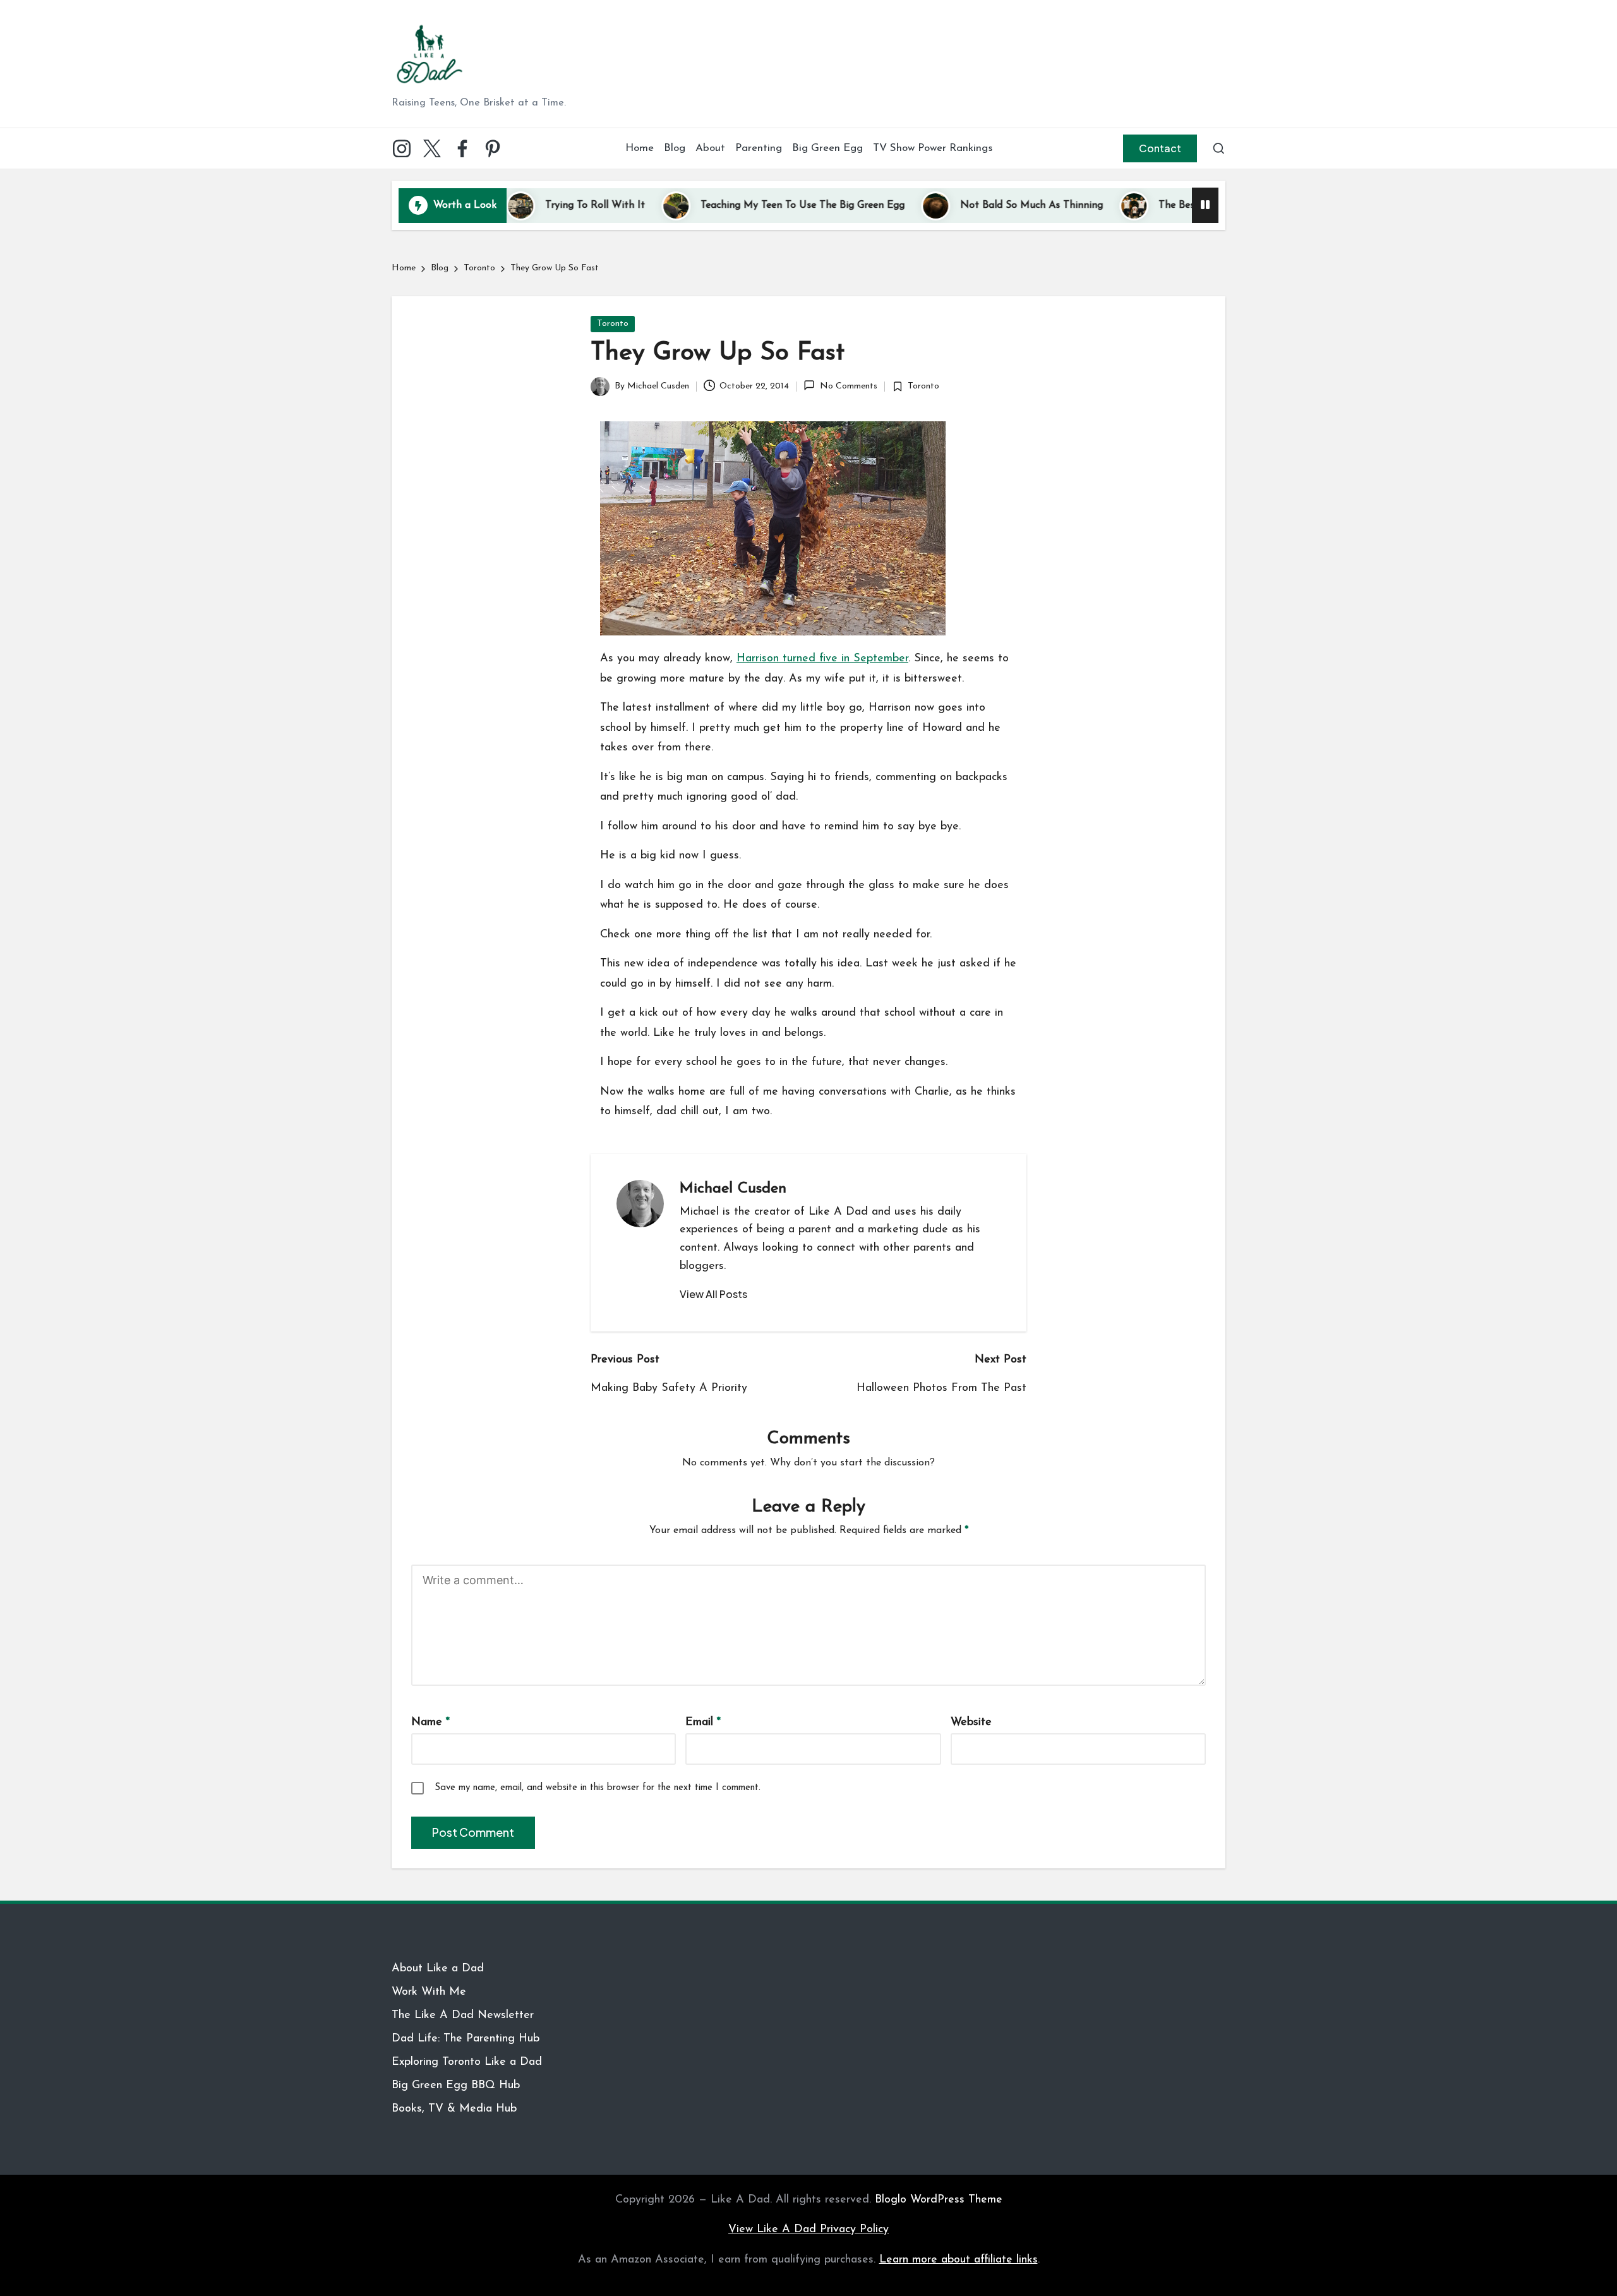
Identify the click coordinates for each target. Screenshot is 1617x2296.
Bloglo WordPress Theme (939, 2200)
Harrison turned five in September (822, 659)
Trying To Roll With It (521, 205)
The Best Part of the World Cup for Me (1175, 205)
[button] (1160, 148)
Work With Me (429, 1992)
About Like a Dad (438, 1969)
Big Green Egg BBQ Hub (456, 2086)
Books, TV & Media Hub (454, 2109)
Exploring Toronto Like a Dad (467, 2062)
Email (703, 1722)
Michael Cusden (733, 1189)
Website (971, 1722)
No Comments (848, 386)
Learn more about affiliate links (959, 2260)
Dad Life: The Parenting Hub (466, 2039)
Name (430, 1722)
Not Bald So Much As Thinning (958, 205)
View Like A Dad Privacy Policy (808, 2230)
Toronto (613, 324)
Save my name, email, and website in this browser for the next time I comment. (598, 1788)
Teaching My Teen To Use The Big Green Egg (729, 205)
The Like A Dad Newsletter (463, 2016)
